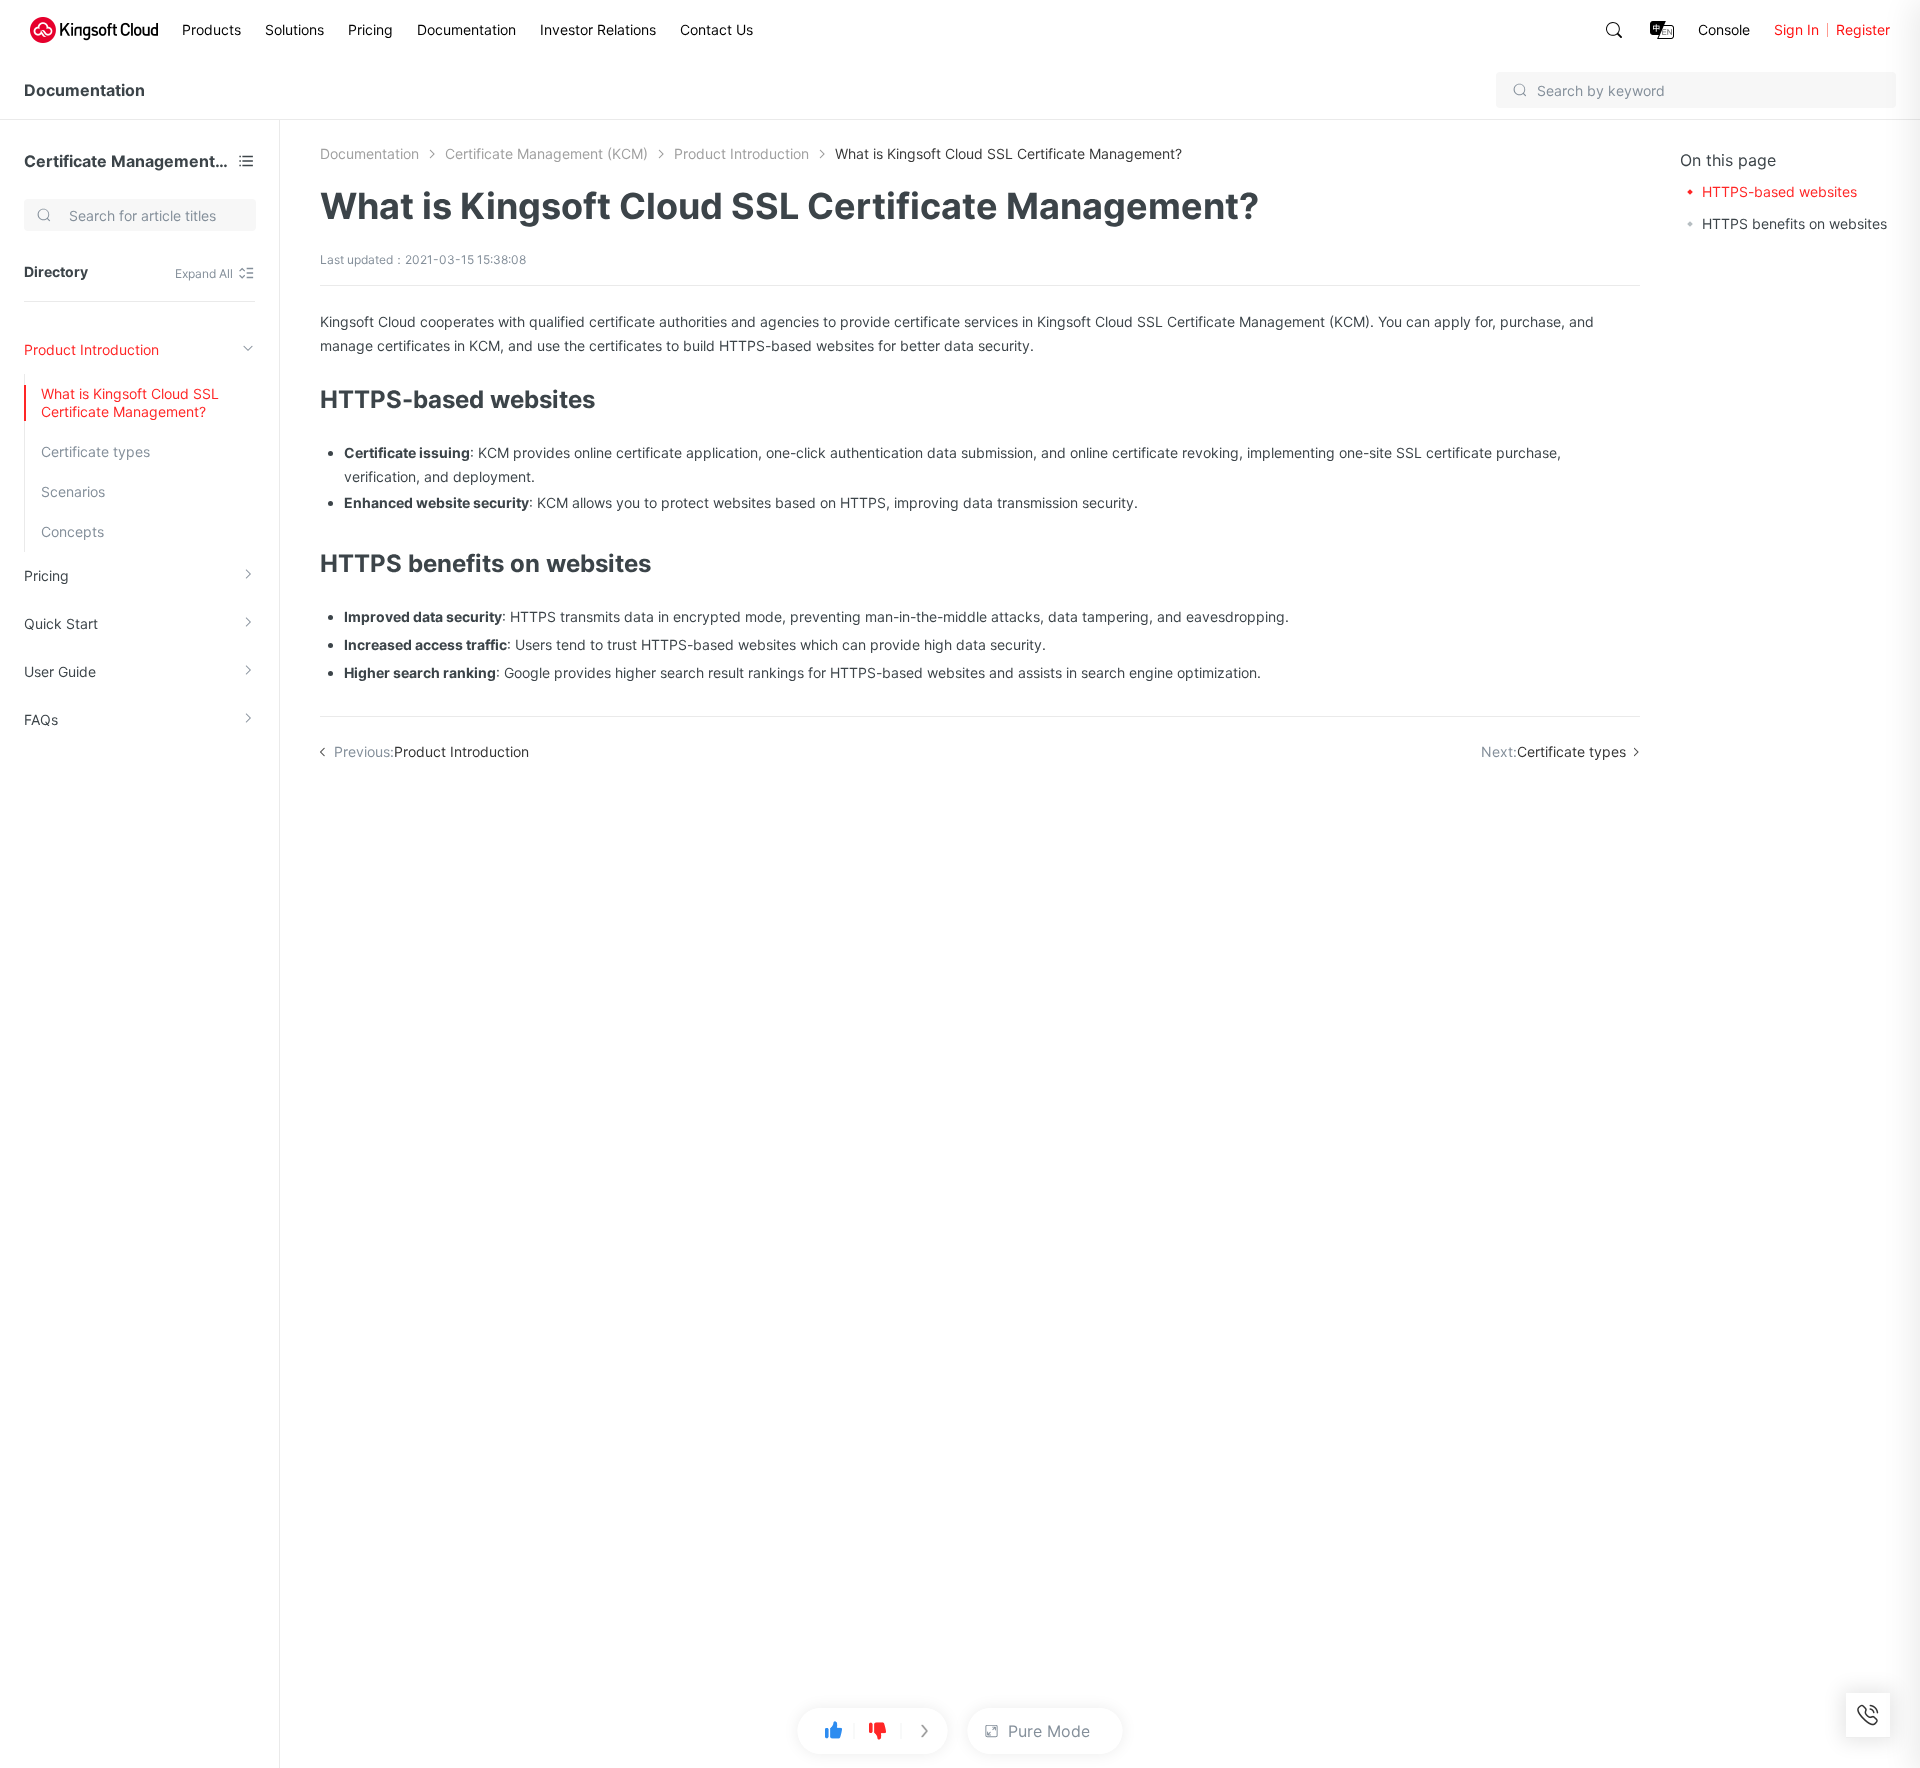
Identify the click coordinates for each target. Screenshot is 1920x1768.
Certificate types (95, 451)
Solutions (294, 29)
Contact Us (716, 29)
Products (211, 29)
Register (1863, 29)
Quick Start (61, 623)
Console (1724, 29)
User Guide (60, 671)
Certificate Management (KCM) (127, 161)
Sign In (1796, 29)
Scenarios (73, 491)
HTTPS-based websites (1779, 191)
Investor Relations (598, 29)
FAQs (41, 719)
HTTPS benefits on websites (1794, 223)
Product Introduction (91, 349)
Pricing (370, 29)
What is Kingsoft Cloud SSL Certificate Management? (130, 402)
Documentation (466, 29)
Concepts (72, 531)
